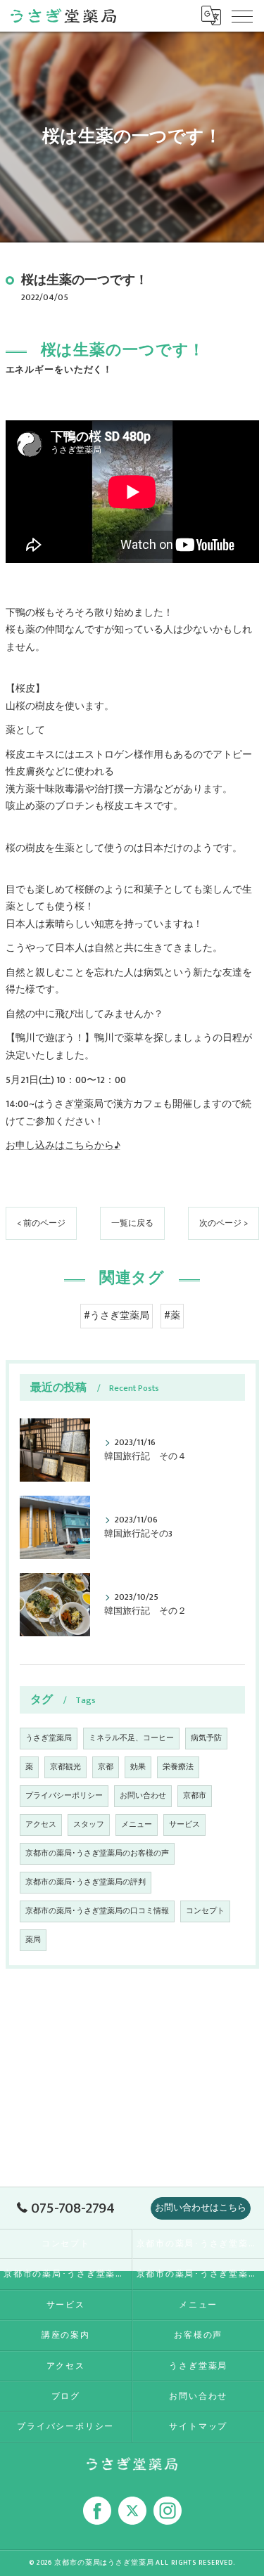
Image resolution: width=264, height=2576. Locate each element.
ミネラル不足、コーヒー (131, 1738)
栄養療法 (178, 1767)
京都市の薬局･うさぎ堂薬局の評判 (86, 1882)
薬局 (33, 1940)
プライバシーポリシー (64, 1796)
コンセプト (205, 1911)
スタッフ (89, 1825)
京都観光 (65, 1767)
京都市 (195, 1796)
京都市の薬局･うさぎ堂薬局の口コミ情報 (97, 1911)
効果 (138, 1767)
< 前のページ (41, 1223)
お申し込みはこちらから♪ (63, 1146)
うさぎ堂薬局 (49, 1738)
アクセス (41, 1825)
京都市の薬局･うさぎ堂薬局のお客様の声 (97, 1853)
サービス (184, 1825)
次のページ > (224, 1223)
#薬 (172, 1316)
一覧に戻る (132, 1223)
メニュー (137, 1825)
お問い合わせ (143, 1796)
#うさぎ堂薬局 (117, 1316)
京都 (106, 1767)
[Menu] (242, 15)
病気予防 (206, 1738)
